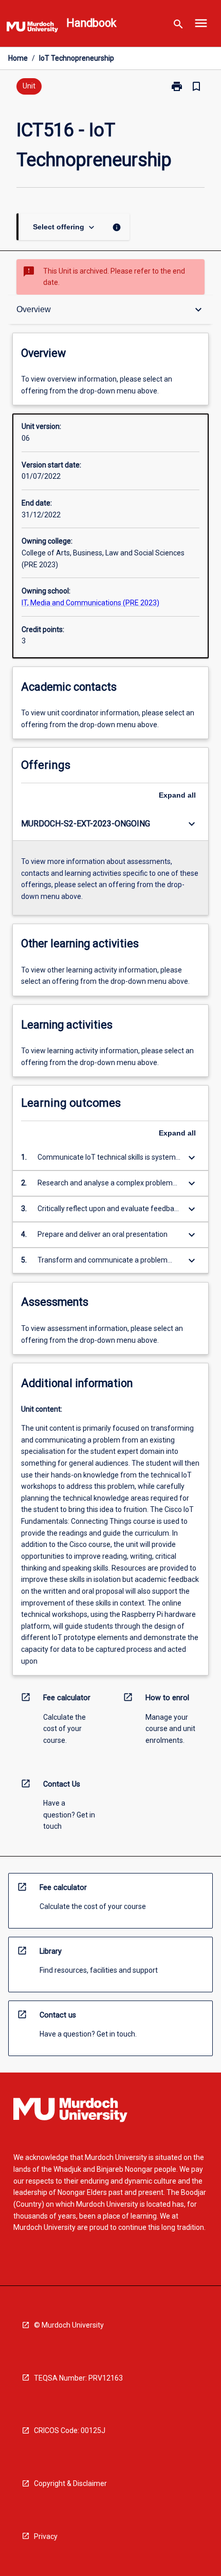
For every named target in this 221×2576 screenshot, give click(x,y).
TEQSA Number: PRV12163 (78, 2378)
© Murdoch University (69, 2325)
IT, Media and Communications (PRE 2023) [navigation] (90, 603)
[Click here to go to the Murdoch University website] (32, 29)
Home (18, 58)
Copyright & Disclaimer (70, 2483)
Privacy (46, 2536)
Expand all (177, 795)
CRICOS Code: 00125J (70, 2430)
